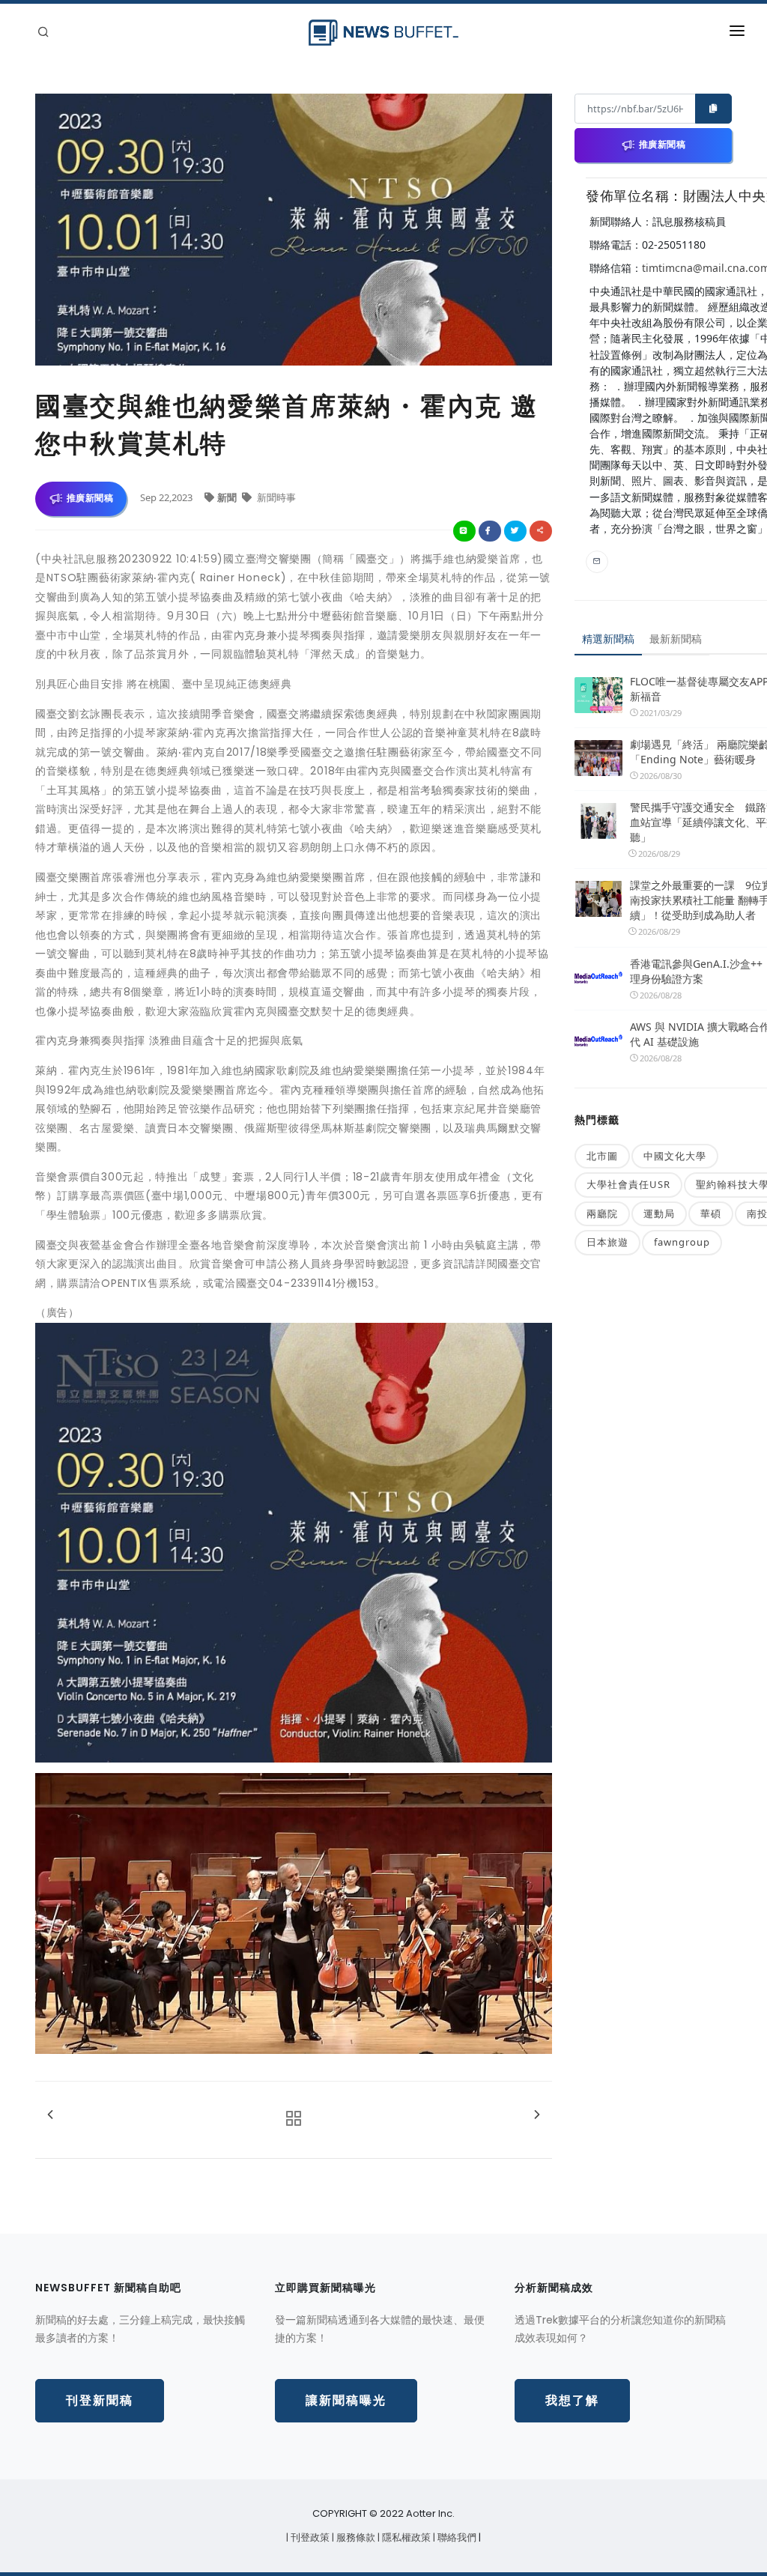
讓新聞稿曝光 (346, 2400)
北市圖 (602, 1156)
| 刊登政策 (309, 2537)
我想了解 (572, 2400)
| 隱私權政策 (405, 2537)
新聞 (228, 497)
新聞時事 (275, 497)
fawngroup (682, 1242)
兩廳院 (602, 1213)
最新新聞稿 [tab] (676, 639)
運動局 (659, 1213)
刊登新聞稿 (100, 2400)
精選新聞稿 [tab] (608, 639)
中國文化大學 (675, 1156)
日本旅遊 (607, 1242)
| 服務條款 (355, 2537)
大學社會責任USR (628, 1184)
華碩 (711, 1213)
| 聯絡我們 (456, 2537)
